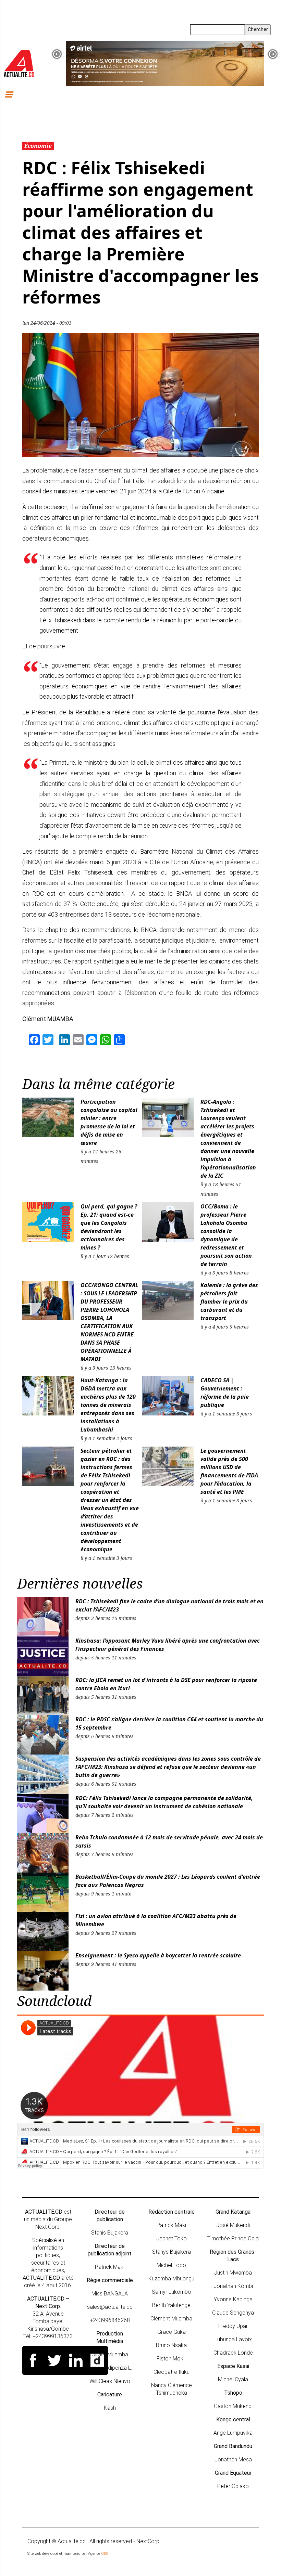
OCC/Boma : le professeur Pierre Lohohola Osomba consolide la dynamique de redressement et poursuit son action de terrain (226, 1235)
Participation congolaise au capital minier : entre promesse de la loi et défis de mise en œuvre (109, 1122)
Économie (38, 146)
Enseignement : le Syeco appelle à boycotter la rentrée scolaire (158, 1955)
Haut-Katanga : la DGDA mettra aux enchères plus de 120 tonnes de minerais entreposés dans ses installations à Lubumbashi (108, 1405)
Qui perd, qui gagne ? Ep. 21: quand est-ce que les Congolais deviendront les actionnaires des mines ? (109, 1227)
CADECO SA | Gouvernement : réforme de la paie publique (225, 1393)
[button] (57, 54)
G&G (105, 2554)
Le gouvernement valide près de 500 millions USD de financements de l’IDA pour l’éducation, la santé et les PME (229, 1471)
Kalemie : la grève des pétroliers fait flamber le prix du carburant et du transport (229, 1302)
